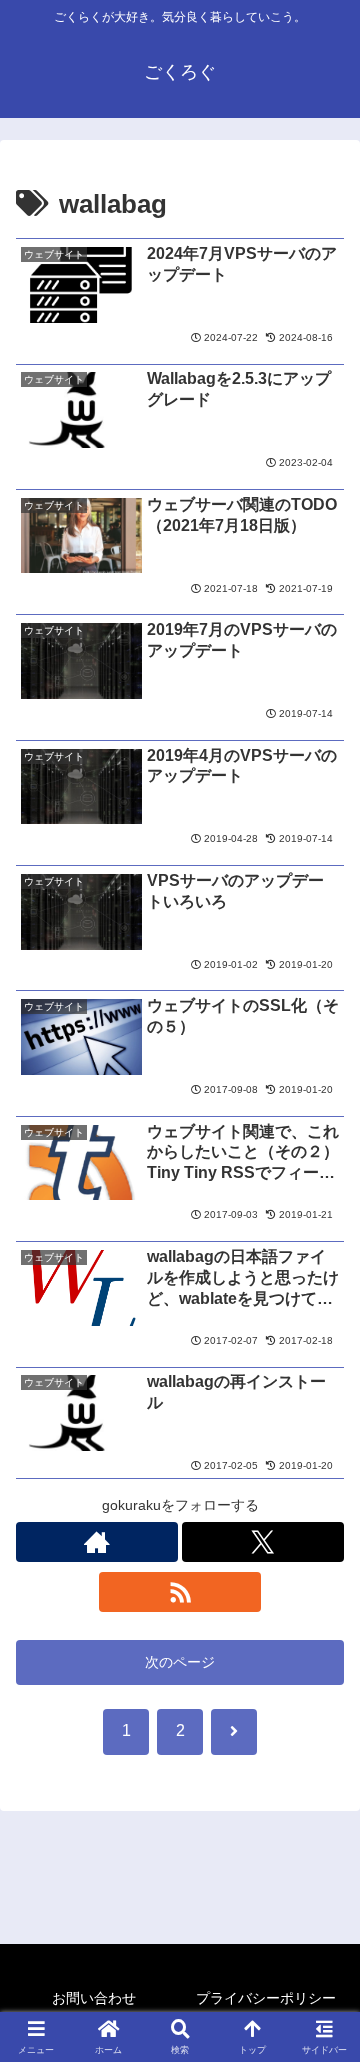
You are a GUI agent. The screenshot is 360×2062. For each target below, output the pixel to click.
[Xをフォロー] (263, 1542)
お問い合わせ (94, 1998)
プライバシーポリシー (266, 1998)
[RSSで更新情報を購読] (180, 1592)
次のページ (180, 1662)
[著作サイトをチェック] (97, 1542)
